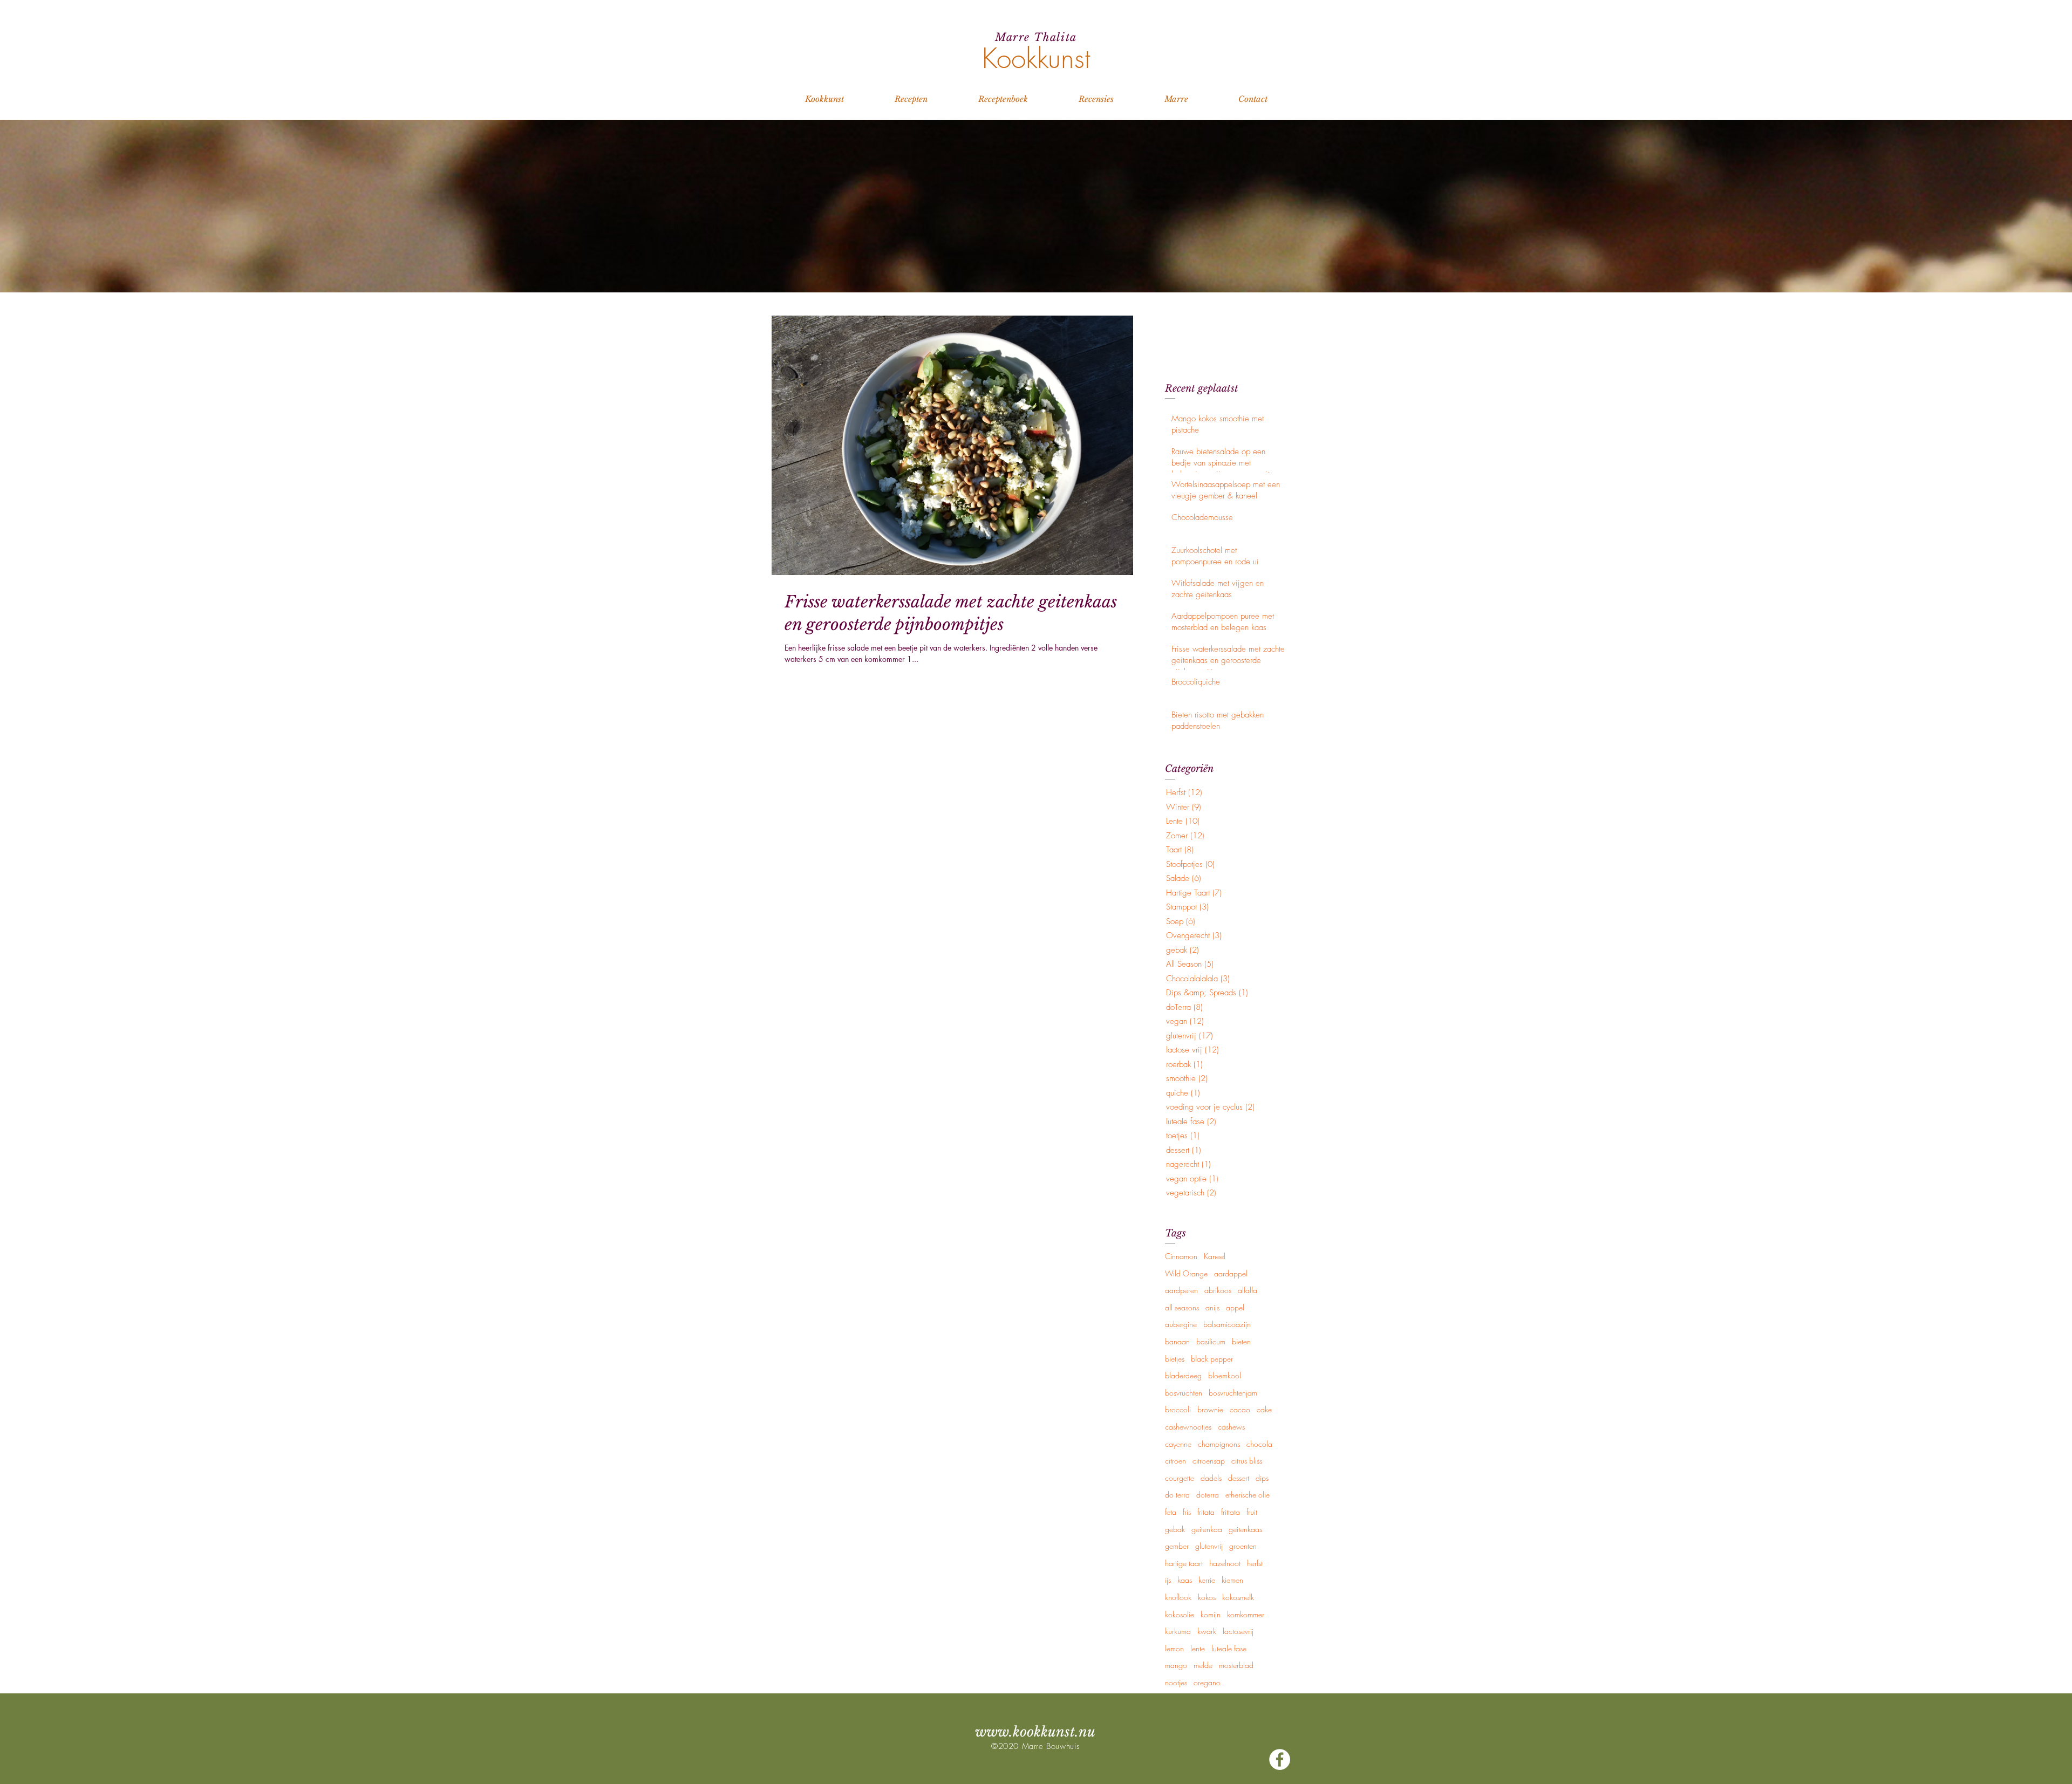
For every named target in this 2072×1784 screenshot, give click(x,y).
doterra (1208, 1495)
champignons (1219, 1444)
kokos (1207, 1597)
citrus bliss (1247, 1461)
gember (1177, 1546)
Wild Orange (1186, 1273)
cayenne (1178, 1444)
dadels (1211, 1478)
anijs (1212, 1307)
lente (1198, 1648)
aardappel (1231, 1273)
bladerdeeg (1183, 1375)
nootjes (1176, 1682)
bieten (1241, 1341)
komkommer (1246, 1614)
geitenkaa (1207, 1529)
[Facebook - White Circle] (1280, 1759)
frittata (1231, 1512)
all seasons (1182, 1307)
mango (1176, 1665)
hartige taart (1184, 1563)
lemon (1174, 1648)
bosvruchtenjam (1233, 1393)
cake (1264, 1409)
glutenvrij (1209, 1546)
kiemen (1232, 1580)
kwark (1207, 1631)
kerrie (1207, 1580)
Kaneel (1215, 1256)
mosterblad (1236, 1665)
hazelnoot (1225, 1563)
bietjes (1175, 1359)
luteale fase (1229, 1648)
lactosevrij (1238, 1631)
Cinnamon (1181, 1256)
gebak (1175, 1529)
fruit (1252, 1512)
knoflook (1178, 1597)
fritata (1206, 1512)
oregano (1207, 1682)
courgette (1180, 1478)
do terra (1177, 1495)
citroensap (1209, 1461)
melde (1203, 1665)
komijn (1211, 1614)
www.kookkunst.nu (1035, 1732)
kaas (1185, 1580)
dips (1262, 1478)
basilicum (1211, 1341)
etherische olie (1248, 1495)
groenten (1243, 1546)
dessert (1239, 1478)
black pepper (1212, 1359)
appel (1235, 1307)
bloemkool (1225, 1375)
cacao (1240, 1409)
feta (1171, 1512)
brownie (1210, 1409)
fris (1187, 1512)
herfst (1255, 1563)
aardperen (1181, 1290)
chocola (1259, 1444)
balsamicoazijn (1227, 1324)
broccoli (1178, 1409)
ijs (1168, 1580)
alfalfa (1248, 1290)
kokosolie (1180, 1614)
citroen (1175, 1461)
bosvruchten (1184, 1393)
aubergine (1181, 1324)
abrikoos (1218, 1290)
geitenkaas (1245, 1529)
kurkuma (1178, 1631)
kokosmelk (1238, 1597)
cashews (1231, 1427)
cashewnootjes (1188, 1427)
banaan (1177, 1341)
